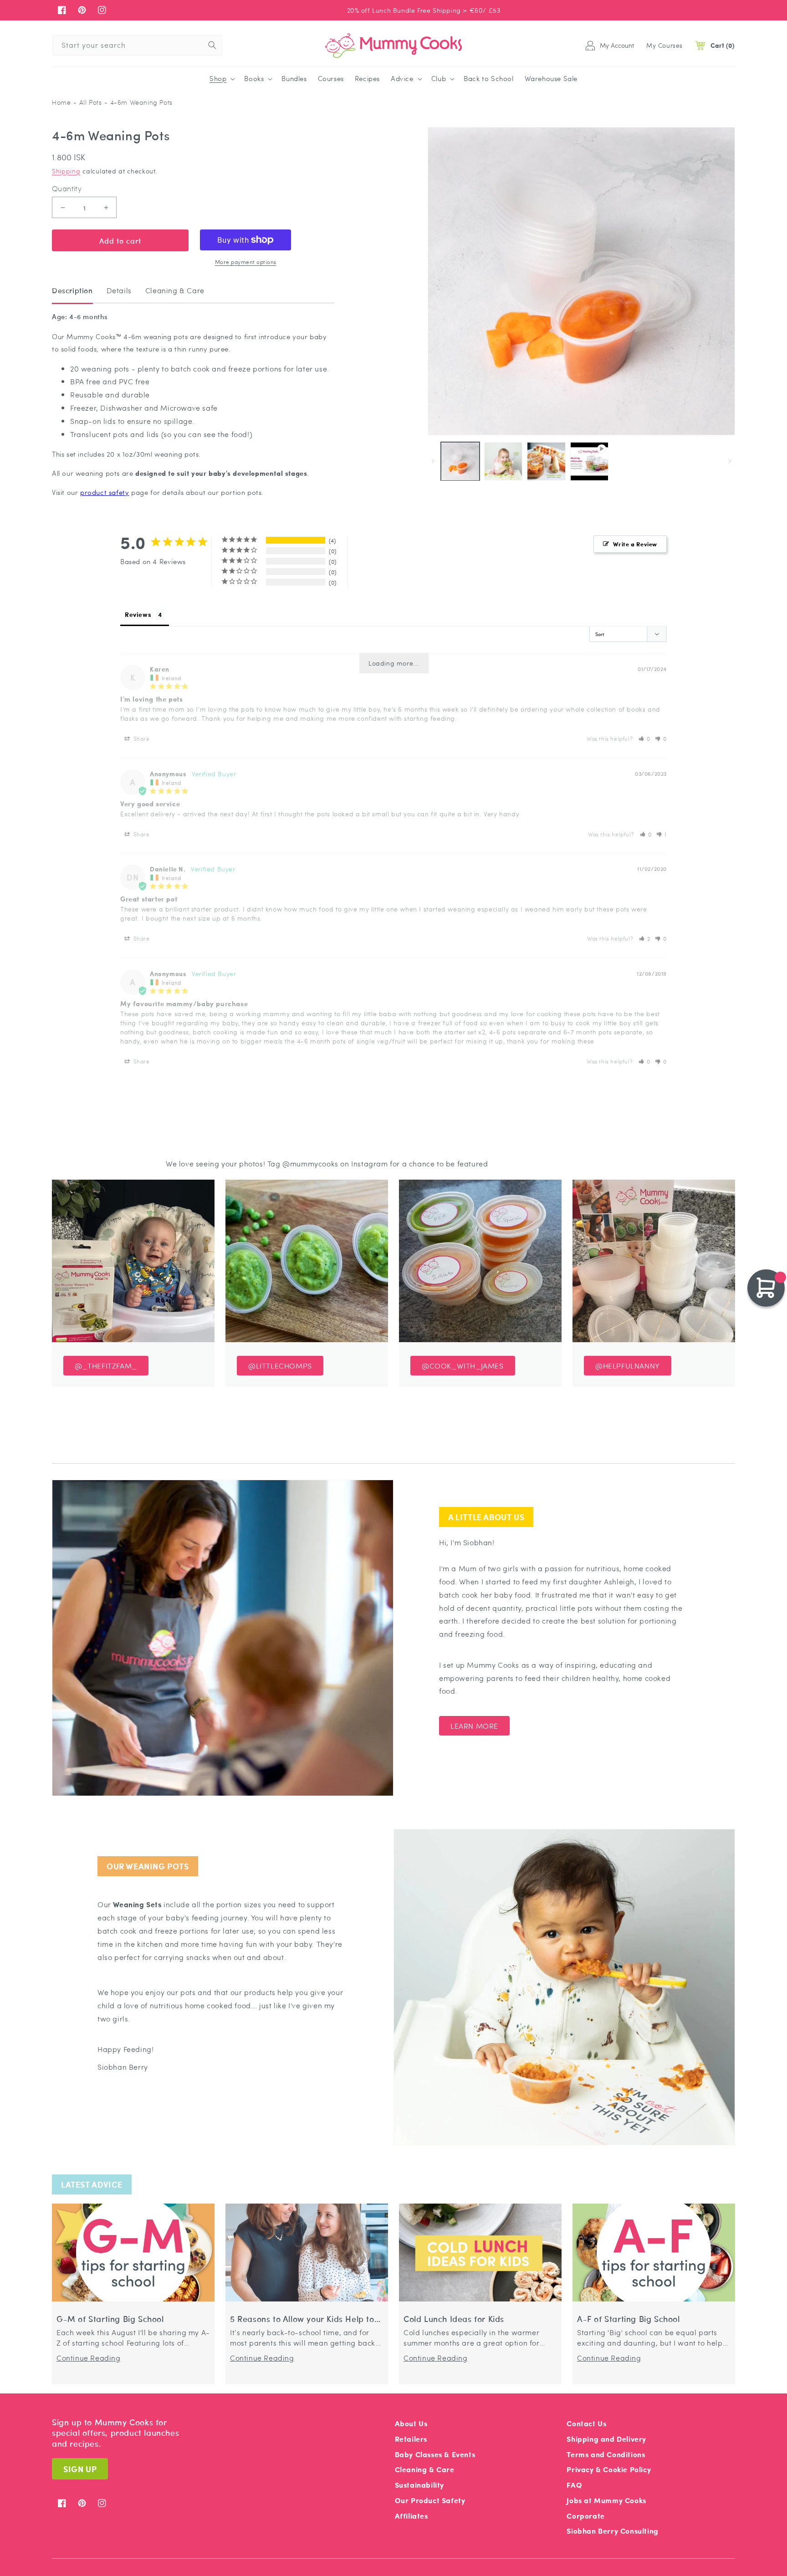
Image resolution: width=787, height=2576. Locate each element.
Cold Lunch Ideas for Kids (454, 2319)
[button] (221, 79)
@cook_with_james (463, 1366)
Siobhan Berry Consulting (612, 2531)
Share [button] (141, 738)
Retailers (411, 2439)
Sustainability (419, 2485)
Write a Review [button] (635, 544)
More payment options (246, 262)
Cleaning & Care (425, 2469)
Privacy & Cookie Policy (609, 2469)
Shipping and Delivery (606, 2439)
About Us (411, 2423)
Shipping (66, 171)
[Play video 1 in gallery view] (590, 461)
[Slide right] (730, 461)
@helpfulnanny (628, 1366)
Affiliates (411, 2516)
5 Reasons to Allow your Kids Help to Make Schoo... (302, 2319)
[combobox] (137, 45)
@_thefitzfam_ (106, 1366)
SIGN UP (80, 2469)
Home (61, 102)
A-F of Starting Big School (629, 2319)
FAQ (574, 2485)
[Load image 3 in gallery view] (546, 461)
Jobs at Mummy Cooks (606, 2500)
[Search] (212, 45)
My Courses (664, 45)
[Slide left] (433, 461)
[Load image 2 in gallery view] (503, 461)
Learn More (474, 1726)
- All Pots (87, 102)
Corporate (585, 2516)
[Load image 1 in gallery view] (460, 461)
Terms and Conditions (606, 2454)
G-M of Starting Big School (110, 2319)
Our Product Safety (430, 2500)
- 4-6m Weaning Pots (138, 102)
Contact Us (586, 2423)
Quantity (67, 188)
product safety (105, 492)
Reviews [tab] (138, 614)
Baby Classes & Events (435, 2454)
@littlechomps (280, 1366)
